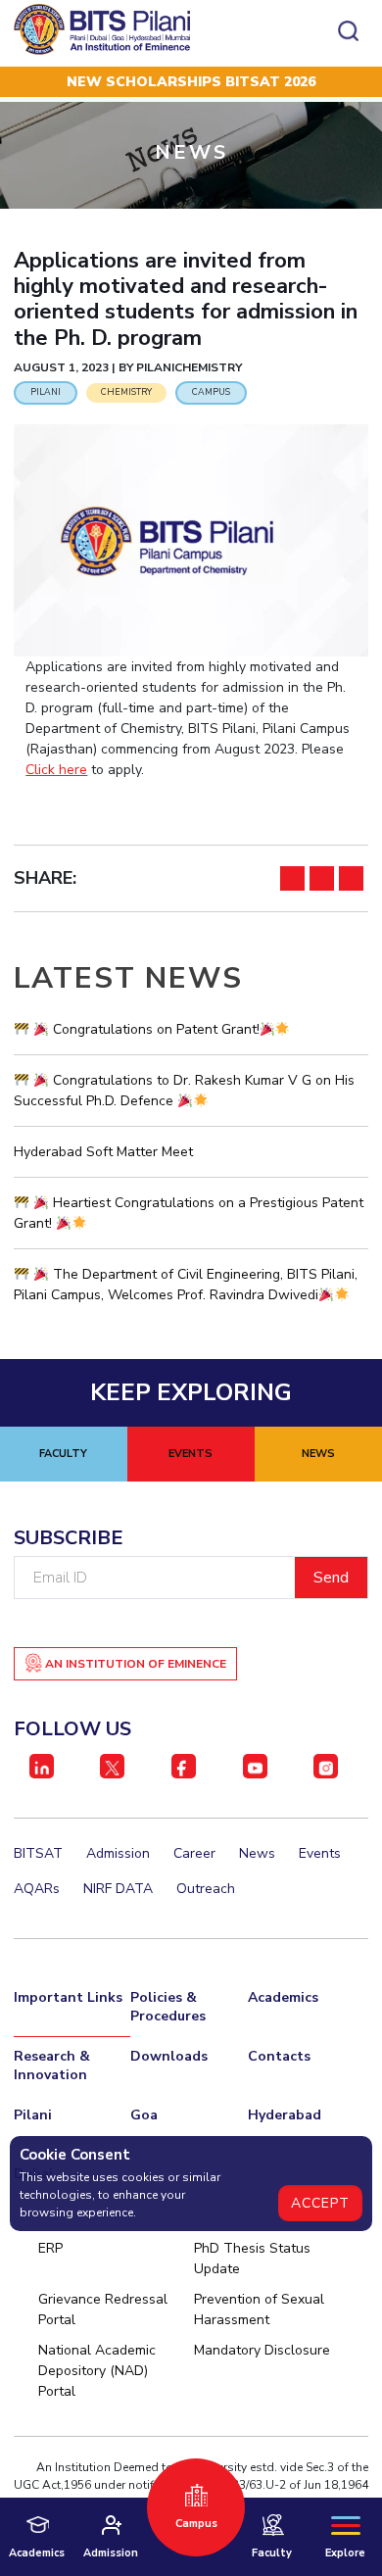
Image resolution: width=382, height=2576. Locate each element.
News (257, 1853)
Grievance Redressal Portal (103, 2309)
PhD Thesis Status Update (252, 2259)
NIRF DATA (118, 1889)
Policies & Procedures (168, 2007)
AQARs (37, 1889)
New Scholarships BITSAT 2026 (191, 82)
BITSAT (38, 1853)
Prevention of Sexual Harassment (259, 2309)
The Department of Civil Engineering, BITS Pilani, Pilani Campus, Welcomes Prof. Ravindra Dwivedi (186, 1285)
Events (320, 1853)
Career (194, 1853)
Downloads (169, 2056)
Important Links (68, 1997)
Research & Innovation (52, 2066)
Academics (283, 1997)
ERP (50, 2248)
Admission (118, 1853)
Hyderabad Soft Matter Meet (103, 1152)
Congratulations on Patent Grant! (154, 1029)
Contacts (279, 2056)
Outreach (206, 1889)
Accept (320, 2203)
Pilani (33, 2115)
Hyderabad (285, 2115)
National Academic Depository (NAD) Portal (97, 2371)
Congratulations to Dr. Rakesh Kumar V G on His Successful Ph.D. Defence (184, 1091)
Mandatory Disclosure (262, 2350)
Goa (144, 2115)
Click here (56, 770)
